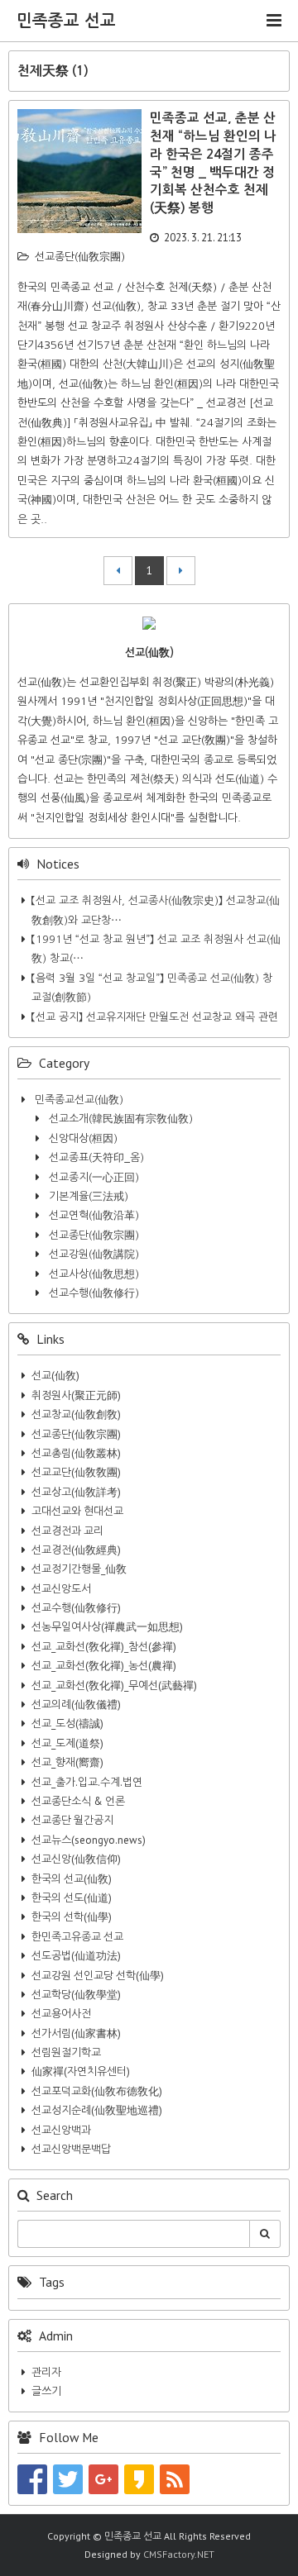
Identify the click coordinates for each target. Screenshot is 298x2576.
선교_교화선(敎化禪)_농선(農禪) (104, 1666)
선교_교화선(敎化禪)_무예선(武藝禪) (114, 1686)
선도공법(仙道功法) (76, 1956)
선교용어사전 (61, 2014)
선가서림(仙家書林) (76, 2033)
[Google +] (103, 2479)
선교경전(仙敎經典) (76, 1550)
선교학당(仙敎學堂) (76, 1995)
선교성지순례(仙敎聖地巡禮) (97, 2110)
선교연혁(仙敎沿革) (92, 1215)
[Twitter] (68, 2479)
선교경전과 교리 (67, 1531)
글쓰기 (46, 2391)
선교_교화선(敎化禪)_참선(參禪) (104, 1647)
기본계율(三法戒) (87, 1196)
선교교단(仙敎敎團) (76, 1472)
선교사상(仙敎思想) (92, 1274)
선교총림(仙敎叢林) (76, 1453)
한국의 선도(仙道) (72, 1898)
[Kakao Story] (139, 2479)
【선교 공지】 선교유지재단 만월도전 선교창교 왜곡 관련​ (155, 1017)
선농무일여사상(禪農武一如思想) (107, 1627)
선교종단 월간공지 (72, 1820)
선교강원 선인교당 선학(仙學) (98, 1976)
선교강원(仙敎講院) (92, 1254)
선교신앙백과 (61, 2130)
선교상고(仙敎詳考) (76, 1492)
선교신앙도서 (61, 1589)
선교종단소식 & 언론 (78, 1801)
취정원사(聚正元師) (76, 1395)
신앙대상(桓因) (82, 1138)
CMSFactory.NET (179, 2554)
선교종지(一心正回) (92, 1177)
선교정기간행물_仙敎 (79, 1569)
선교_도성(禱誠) (67, 1724)
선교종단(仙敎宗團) (80, 257)
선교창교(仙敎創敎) (76, 1414)
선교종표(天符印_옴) (95, 1157)
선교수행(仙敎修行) (92, 1293)
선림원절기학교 (66, 2052)
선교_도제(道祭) (67, 1743)
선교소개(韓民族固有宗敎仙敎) (119, 1119)
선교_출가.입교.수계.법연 (87, 1782)
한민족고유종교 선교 (77, 1937)
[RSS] (175, 2479)
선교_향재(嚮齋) (67, 1762)
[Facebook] (32, 2479)
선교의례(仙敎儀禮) (76, 1705)
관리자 (46, 2372)
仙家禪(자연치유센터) (81, 2071)
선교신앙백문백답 (71, 2149)
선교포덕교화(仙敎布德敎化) (97, 2091)
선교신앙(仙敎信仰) (76, 1859)
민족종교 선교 (66, 21)
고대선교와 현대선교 (77, 1511)
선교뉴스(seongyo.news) (89, 1840)
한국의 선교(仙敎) (72, 1879)
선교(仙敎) (55, 1376)
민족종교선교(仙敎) (77, 1100)
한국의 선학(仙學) (72, 1917)
